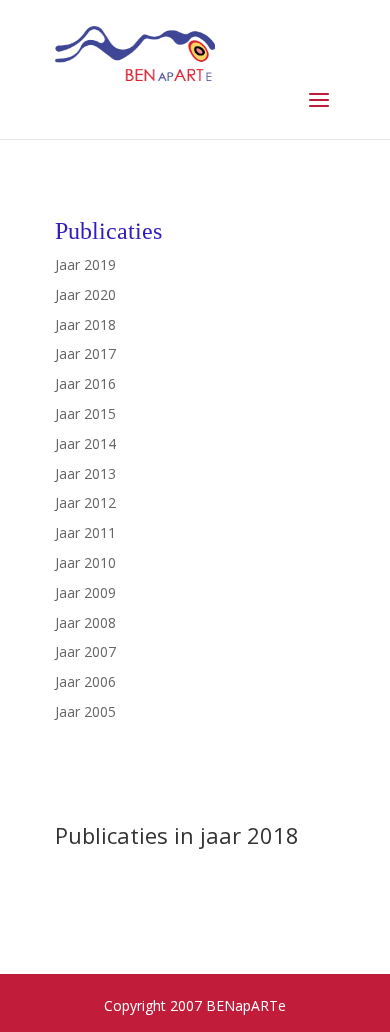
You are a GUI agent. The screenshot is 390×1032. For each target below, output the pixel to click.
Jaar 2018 (85, 324)
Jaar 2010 (85, 562)
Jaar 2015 (85, 413)
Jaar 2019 (85, 264)
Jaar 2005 (85, 711)
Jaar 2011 (85, 532)
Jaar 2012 (85, 502)
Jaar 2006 (85, 681)
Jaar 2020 (85, 294)
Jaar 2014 (85, 443)
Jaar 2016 (85, 383)
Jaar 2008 (85, 622)
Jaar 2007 (85, 651)
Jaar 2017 (85, 353)
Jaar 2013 (85, 473)
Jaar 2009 (85, 592)
